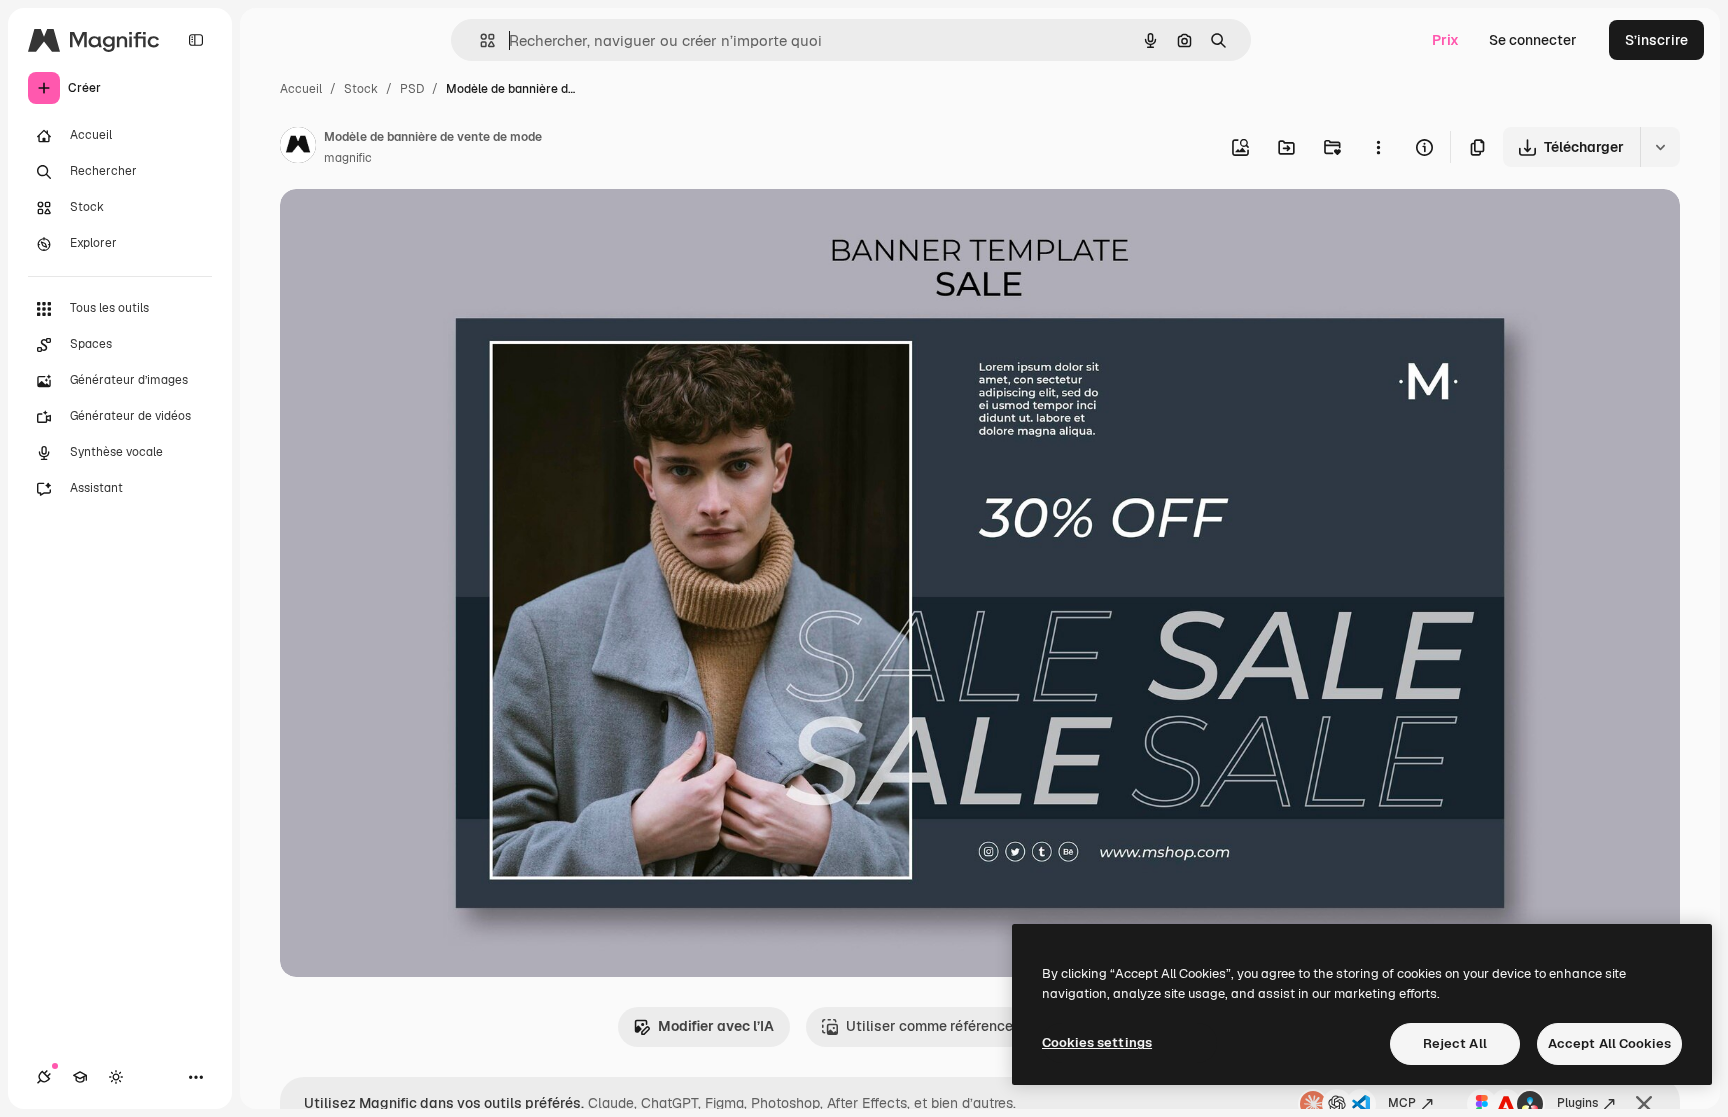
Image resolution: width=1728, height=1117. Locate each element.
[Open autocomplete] (479, 40)
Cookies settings (1097, 1042)
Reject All (1455, 1043)
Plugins (1577, 1103)
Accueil (301, 89)
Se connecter (1533, 40)
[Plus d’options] (1378, 147)
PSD (412, 89)
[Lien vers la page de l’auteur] (298, 148)
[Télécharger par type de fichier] (1660, 147)
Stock (361, 89)
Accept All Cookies (1609, 1043)
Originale (412, 227)
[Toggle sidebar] (196, 40)
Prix (1445, 40)
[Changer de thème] (116, 1077)
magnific (348, 158)
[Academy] (80, 1077)
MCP (1402, 1103)
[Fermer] (1644, 1104)
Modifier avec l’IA (716, 1026)
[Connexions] (44, 1077)
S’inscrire (1656, 40)
